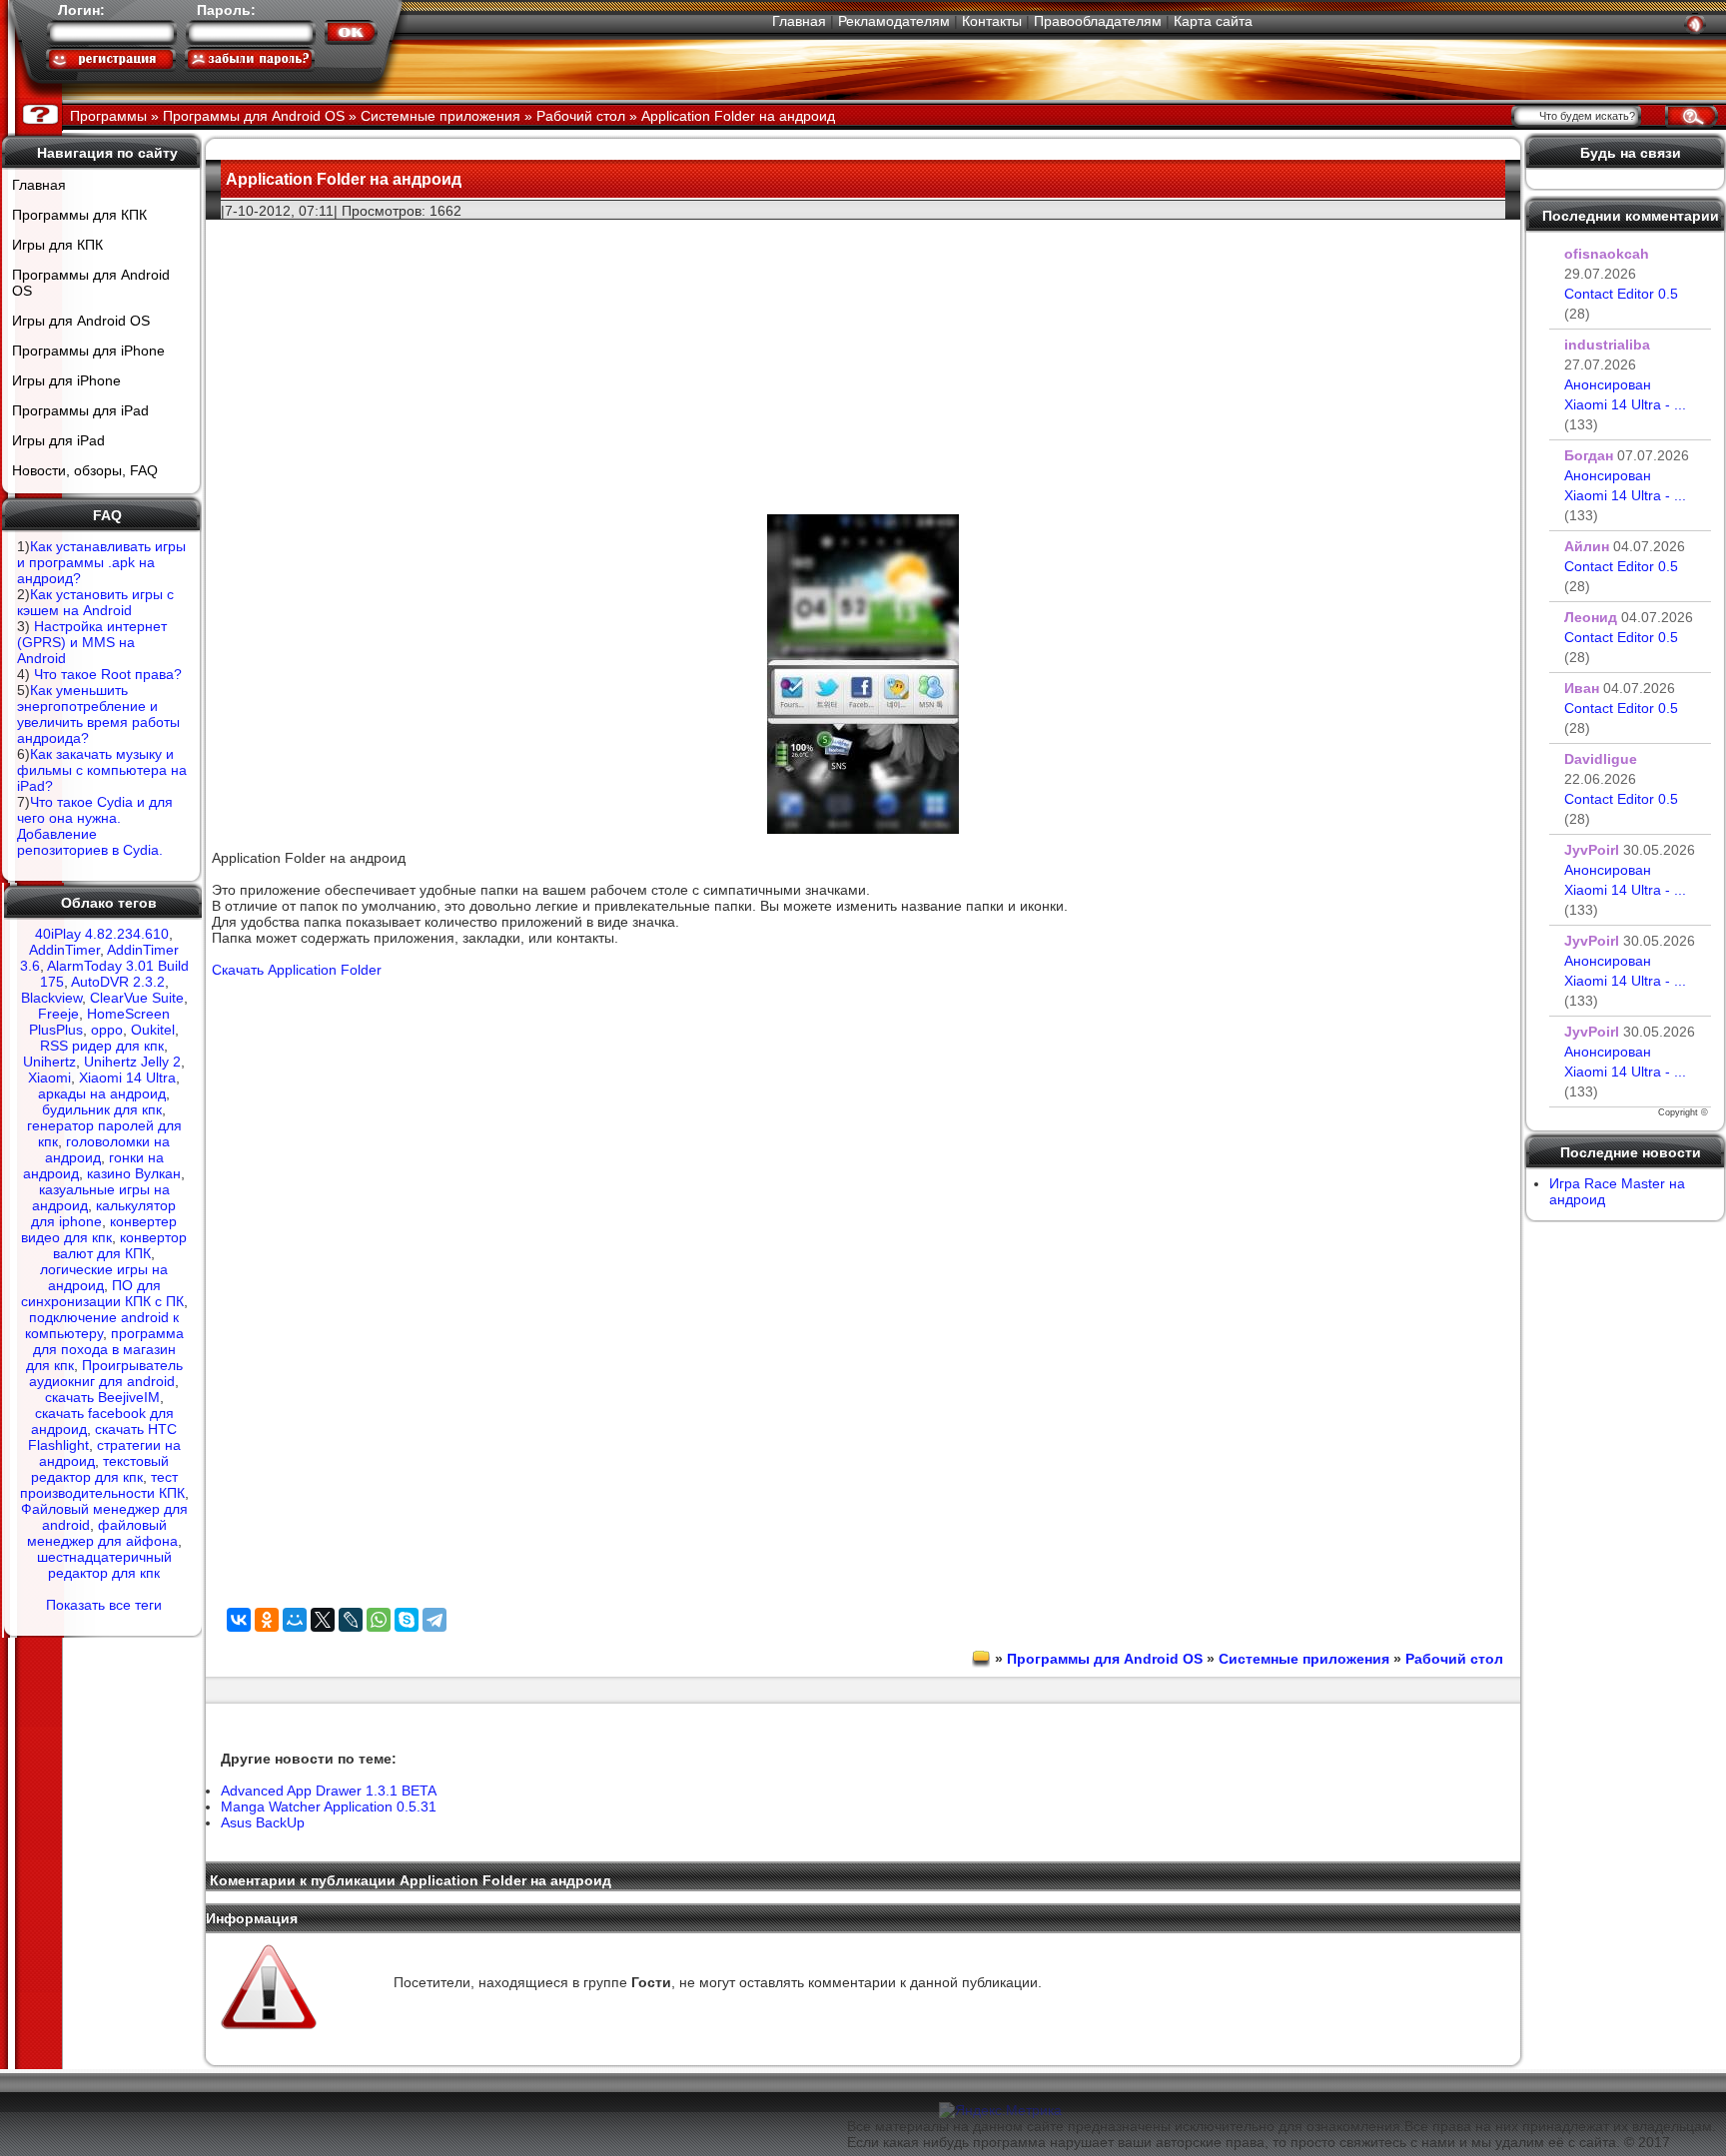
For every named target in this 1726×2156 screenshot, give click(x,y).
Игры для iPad (58, 440)
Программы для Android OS (91, 283)
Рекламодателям (894, 21)
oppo (107, 1030)
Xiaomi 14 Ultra (127, 1078)
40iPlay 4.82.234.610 (102, 934)
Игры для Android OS (81, 321)
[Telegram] (434, 1620)
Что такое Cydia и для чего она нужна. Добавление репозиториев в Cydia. (95, 826)
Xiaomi (49, 1078)
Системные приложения (1304, 1659)
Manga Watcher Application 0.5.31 (329, 1806)
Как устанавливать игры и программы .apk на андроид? (101, 562)
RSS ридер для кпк (102, 1046)
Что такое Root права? (108, 674)
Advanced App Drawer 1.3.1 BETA (329, 1791)
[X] (323, 1620)
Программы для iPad (80, 410)
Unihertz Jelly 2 (132, 1062)
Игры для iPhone (66, 380)
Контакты (992, 21)
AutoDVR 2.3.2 (118, 982)
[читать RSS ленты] (1695, 24)
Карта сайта (1213, 21)
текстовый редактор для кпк (100, 1469)
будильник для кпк (102, 1109)
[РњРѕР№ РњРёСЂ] (295, 1620)
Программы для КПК (79, 215)
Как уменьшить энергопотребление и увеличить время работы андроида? (98, 714)
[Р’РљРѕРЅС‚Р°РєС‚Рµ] (239, 1620)
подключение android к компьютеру (102, 1325)
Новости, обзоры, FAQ (85, 470)
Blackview (51, 998)
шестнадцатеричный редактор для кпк (104, 1565)
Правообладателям (1098, 21)
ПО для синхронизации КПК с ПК (102, 1293)
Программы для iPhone (88, 351)
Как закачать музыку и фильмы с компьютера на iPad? (102, 770)
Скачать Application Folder (297, 970)
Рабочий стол (1454, 1659)
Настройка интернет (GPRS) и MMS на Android (92, 642)
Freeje (58, 1014)
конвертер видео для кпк (99, 1229)
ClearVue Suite (137, 998)
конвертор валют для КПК (120, 1245)
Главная (799, 21)
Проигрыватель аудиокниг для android (106, 1373)
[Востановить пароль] (250, 59)
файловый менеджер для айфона (102, 1533)
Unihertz (49, 1062)
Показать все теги (104, 1605)
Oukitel (153, 1030)
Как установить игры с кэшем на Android (95, 602)
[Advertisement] (863, 360)
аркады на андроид (102, 1093)
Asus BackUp (263, 1822)
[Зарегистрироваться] (111, 59)
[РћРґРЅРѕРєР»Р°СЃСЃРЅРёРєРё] (267, 1620)
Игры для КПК (57, 245)
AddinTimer (64, 950)
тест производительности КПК (102, 1485)
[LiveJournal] (351, 1620)
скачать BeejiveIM (102, 1397)
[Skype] (407, 1620)
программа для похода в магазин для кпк (105, 1349)
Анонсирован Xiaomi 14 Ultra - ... (1625, 404)
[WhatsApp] (379, 1620)
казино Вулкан (134, 1173)
